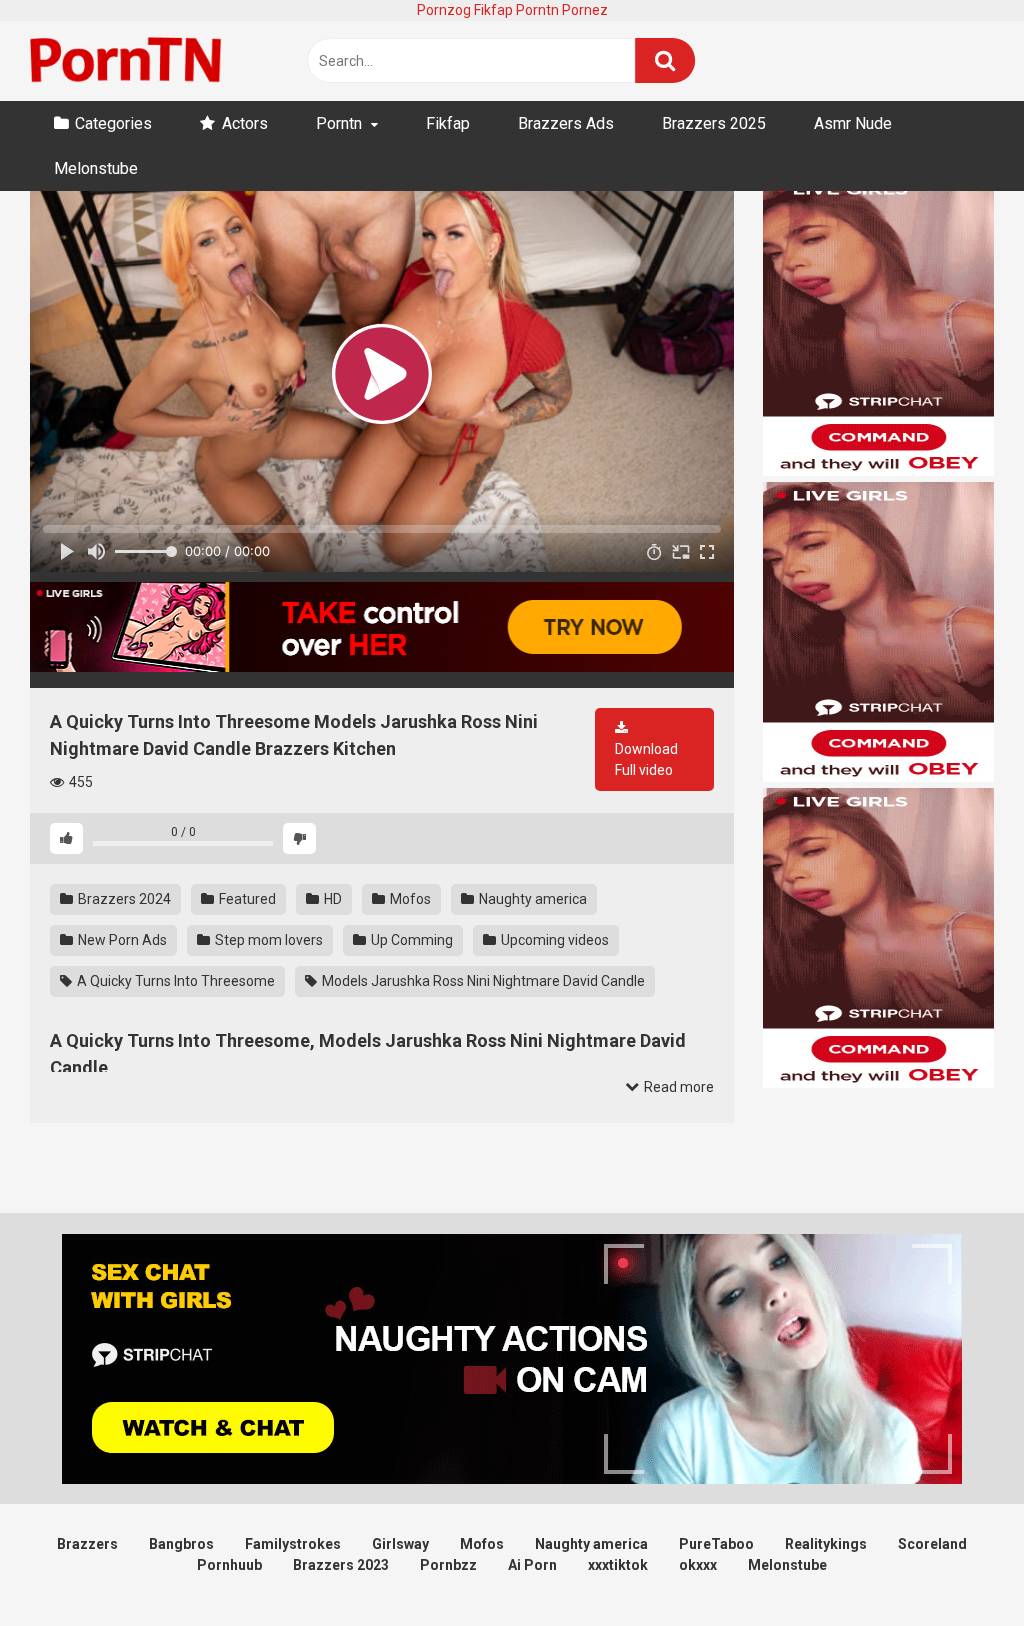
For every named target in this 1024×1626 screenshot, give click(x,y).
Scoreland (932, 1544)
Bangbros (181, 1544)
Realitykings (826, 1544)
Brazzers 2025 (714, 123)
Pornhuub (229, 1565)
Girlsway (400, 1544)
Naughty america (531, 899)
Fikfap (493, 10)
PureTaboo (716, 1544)
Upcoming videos (553, 940)
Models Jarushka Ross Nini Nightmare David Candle (482, 981)
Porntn (537, 10)
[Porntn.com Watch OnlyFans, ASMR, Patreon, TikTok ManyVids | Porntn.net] (130, 61)
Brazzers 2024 (123, 899)
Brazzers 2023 (341, 1565)
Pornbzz (448, 1565)
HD (331, 899)
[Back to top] (957, 1565)
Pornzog (444, 10)
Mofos (409, 899)
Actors (245, 123)
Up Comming (410, 940)
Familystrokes (293, 1544)
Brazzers (87, 1544)
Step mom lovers (267, 940)
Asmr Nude (853, 123)
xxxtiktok (618, 1565)
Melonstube (96, 168)
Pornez (585, 10)
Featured (246, 899)
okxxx (698, 1565)
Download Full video (646, 759)
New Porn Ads (121, 940)
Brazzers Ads (566, 123)
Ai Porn (532, 1565)
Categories (113, 123)
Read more (677, 1087)
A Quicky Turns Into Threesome (174, 981)
